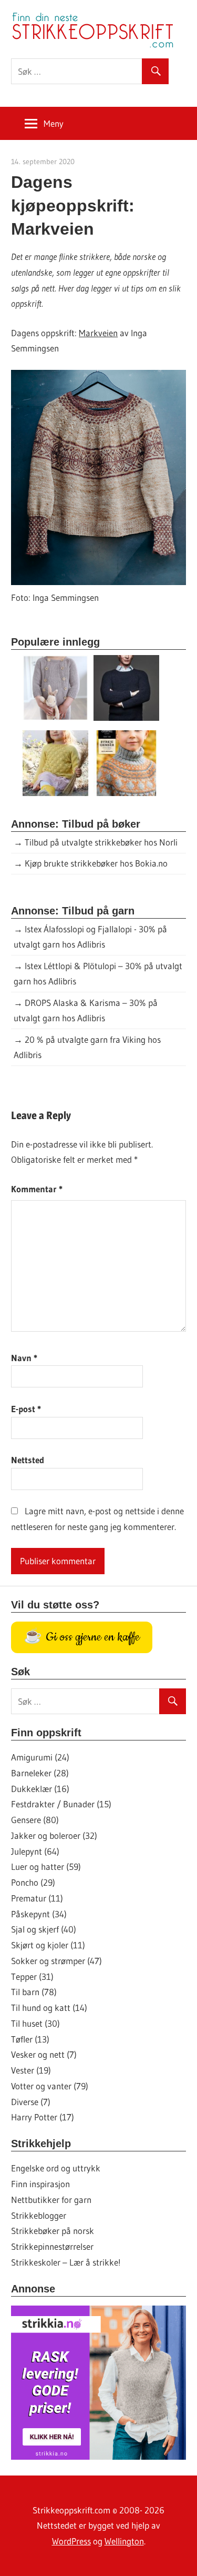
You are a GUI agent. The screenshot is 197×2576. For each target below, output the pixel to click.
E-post (26, 1409)
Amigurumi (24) (40, 1757)
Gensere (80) (35, 1820)
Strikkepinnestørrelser (52, 2246)
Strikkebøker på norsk (53, 2231)
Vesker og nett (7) (44, 2054)
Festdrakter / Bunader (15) (61, 1804)
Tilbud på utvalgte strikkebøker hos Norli (101, 842)
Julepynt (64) (35, 1851)
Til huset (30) (35, 2023)
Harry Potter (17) (43, 2117)
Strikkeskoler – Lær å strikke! (66, 2262)
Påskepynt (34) (39, 1914)
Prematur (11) (37, 1898)
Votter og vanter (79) (50, 2086)
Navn (24, 1358)
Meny (54, 123)
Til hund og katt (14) (49, 2008)
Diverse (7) (31, 2102)
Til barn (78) (34, 1992)
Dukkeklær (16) (40, 1789)
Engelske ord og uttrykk (56, 2168)
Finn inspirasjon (40, 2184)
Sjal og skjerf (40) (44, 1929)
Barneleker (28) (40, 1773)
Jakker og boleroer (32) (54, 1835)
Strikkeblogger (39, 2215)
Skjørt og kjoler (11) (48, 1945)
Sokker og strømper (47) (56, 1961)
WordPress (71, 2541)
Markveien (98, 333)
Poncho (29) (33, 1882)
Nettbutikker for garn (51, 2200)
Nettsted (28, 1460)
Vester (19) (31, 2070)
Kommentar (37, 1189)
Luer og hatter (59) (46, 1866)
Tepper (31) (32, 1976)
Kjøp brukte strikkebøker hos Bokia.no (96, 863)
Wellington (124, 2541)
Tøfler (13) (30, 2039)
